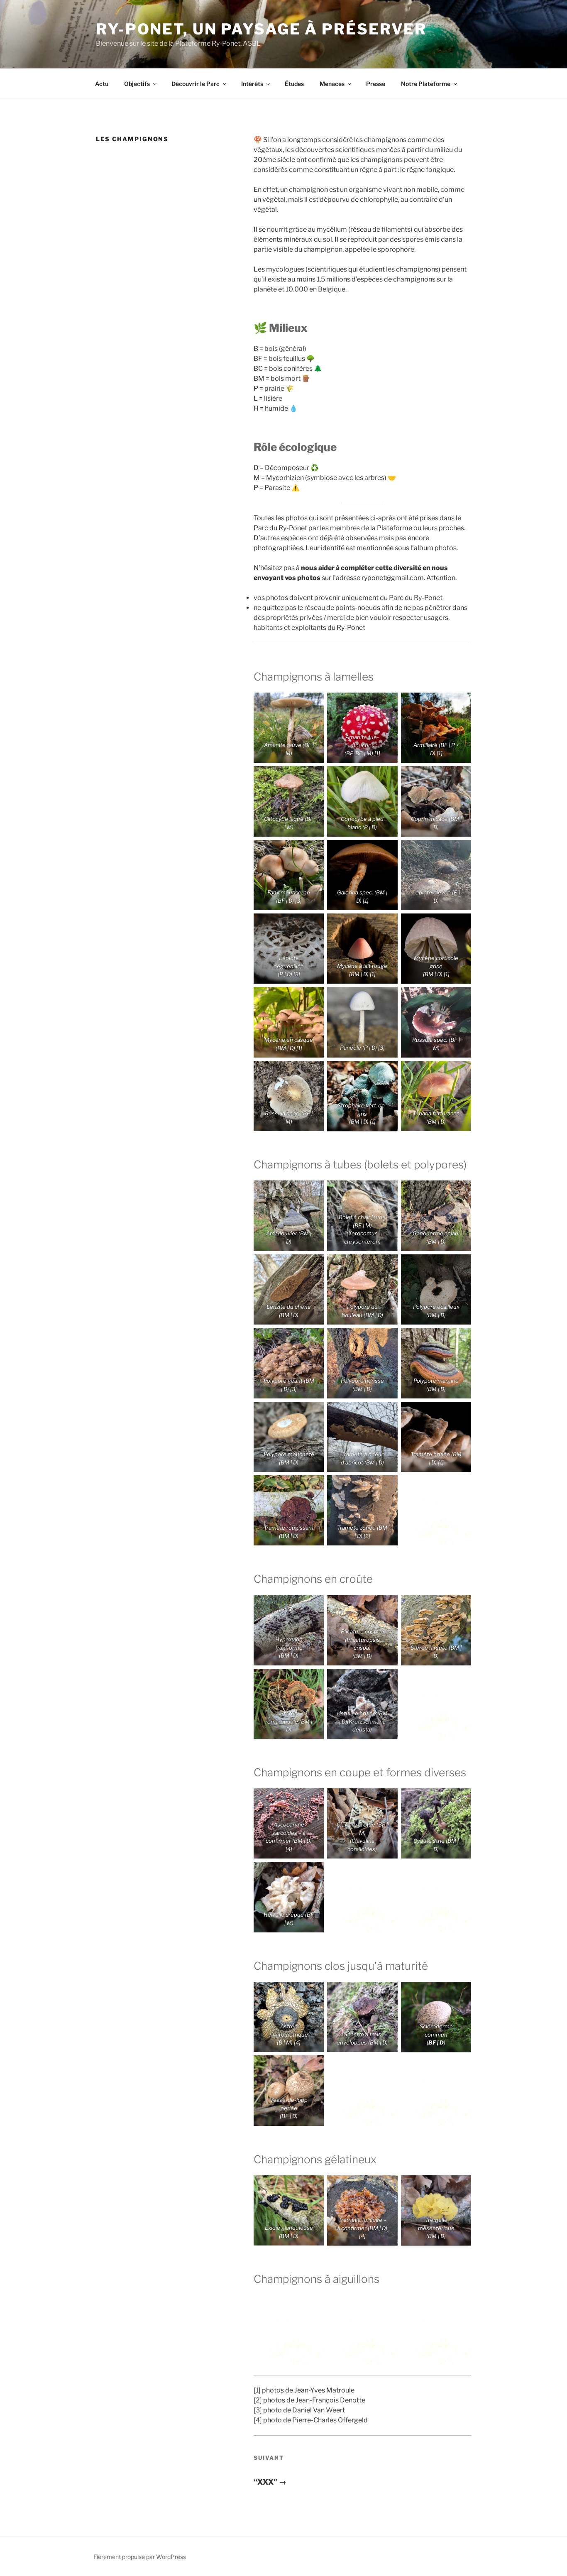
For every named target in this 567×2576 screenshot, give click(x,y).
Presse (376, 84)
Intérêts (252, 84)
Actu (102, 84)
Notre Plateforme (426, 84)
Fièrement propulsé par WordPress (140, 2557)
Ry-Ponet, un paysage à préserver (261, 29)
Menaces (332, 84)
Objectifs (137, 84)
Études (294, 84)
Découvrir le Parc (196, 84)
